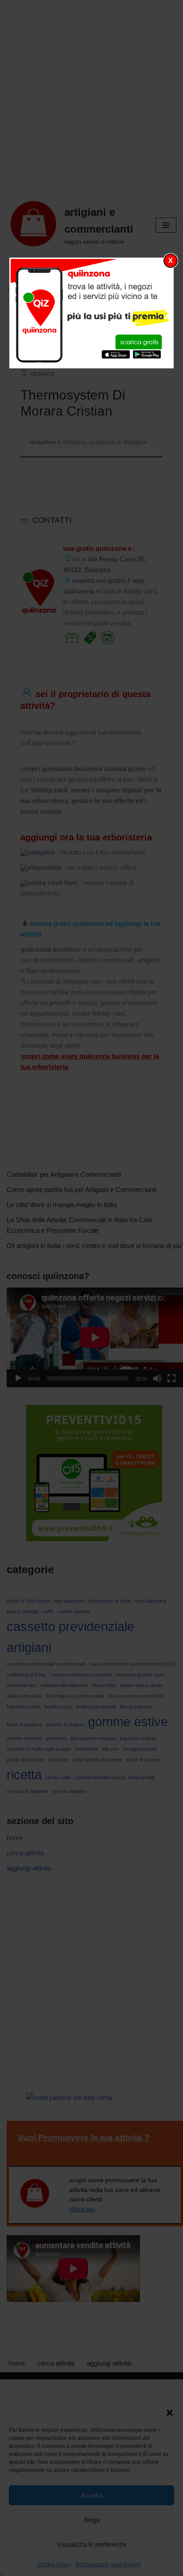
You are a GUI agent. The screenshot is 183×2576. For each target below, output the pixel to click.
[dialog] (92, 313)
